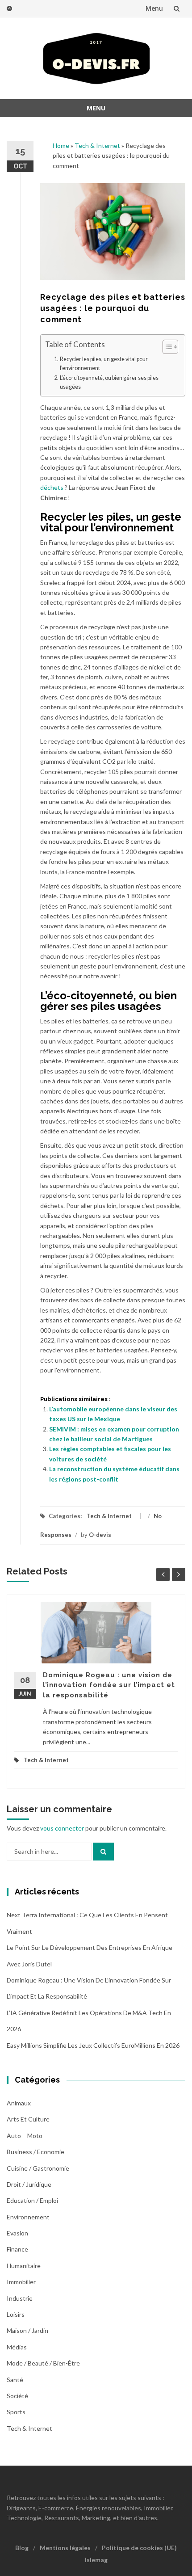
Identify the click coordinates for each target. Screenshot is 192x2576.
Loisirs (16, 2314)
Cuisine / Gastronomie (38, 2168)
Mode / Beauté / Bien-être (43, 2363)
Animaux (19, 2103)
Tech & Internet (97, 145)
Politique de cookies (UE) (139, 2548)
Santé (15, 2380)
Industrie (20, 2298)
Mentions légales (65, 2548)
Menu (154, 8)
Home (61, 145)
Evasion (17, 2233)
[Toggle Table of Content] (166, 347)
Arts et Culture (28, 2119)
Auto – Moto (25, 2136)
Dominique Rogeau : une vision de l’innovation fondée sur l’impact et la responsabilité (109, 1685)
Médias (17, 2347)
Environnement (28, 2217)
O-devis (100, 1535)
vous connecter (62, 1828)
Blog (22, 2548)
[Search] (103, 1852)
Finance (17, 2249)
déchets (52, 487)
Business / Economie (35, 2152)
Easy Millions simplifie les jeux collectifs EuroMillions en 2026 (93, 2045)
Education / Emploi (32, 2200)
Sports (16, 2412)
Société (17, 2396)
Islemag (96, 2560)
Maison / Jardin (27, 2330)
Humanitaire (24, 2266)
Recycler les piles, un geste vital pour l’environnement (104, 364)
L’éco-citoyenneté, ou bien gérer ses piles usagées (109, 382)
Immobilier (21, 2282)
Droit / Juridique (29, 2184)
